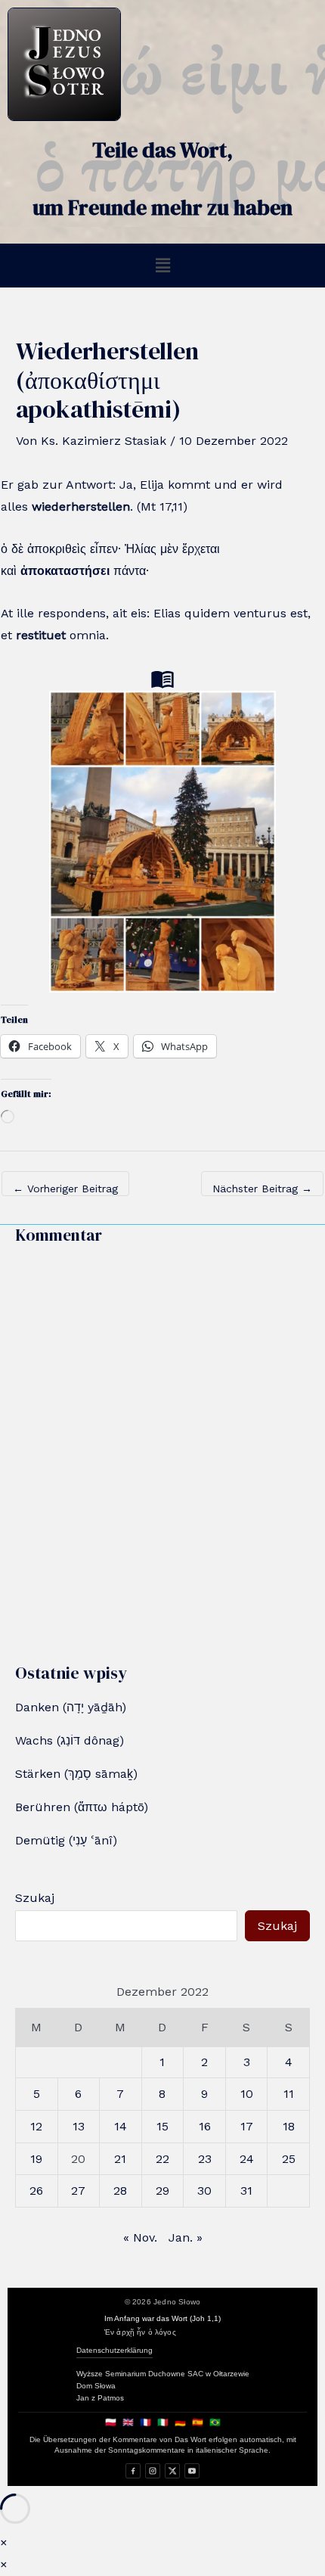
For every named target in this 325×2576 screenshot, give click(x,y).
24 (247, 2159)
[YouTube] (192, 2471)
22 (162, 2159)
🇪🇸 (198, 2422)
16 (205, 2126)
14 (121, 2126)
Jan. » (186, 2237)
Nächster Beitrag (262, 1189)
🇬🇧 (128, 2422)
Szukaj (35, 1898)
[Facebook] (133, 2471)
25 (289, 2159)
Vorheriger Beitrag (65, 1189)
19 (36, 2159)
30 (204, 2191)
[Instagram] (153, 2471)
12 (36, 2126)
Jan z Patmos (100, 2398)
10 (247, 2094)
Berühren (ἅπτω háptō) (82, 1807)
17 (247, 2126)
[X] (172, 2471)
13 (79, 2126)
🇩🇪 (180, 2422)
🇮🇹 (163, 2422)
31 (246, 2191)
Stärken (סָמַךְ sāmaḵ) (76, 1774)
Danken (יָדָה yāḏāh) (71, 1707)
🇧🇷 (215, 2422)
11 (289, 2094)
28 (120, 2191)
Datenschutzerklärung (115, 2350)
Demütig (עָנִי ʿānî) (66, 1840)
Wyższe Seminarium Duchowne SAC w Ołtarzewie (163, 2374)
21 (120, 2159)
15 (162, 2126)
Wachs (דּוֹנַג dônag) (70, 1740)
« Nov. (140, 2237)
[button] (162, 266)
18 (289, 2126)
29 (162, 2191)
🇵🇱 (111, 2422)
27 (78, 2191)
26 (36, 2191)
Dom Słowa (96, 2386)
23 (205, 2159)
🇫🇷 (145, 2422)
